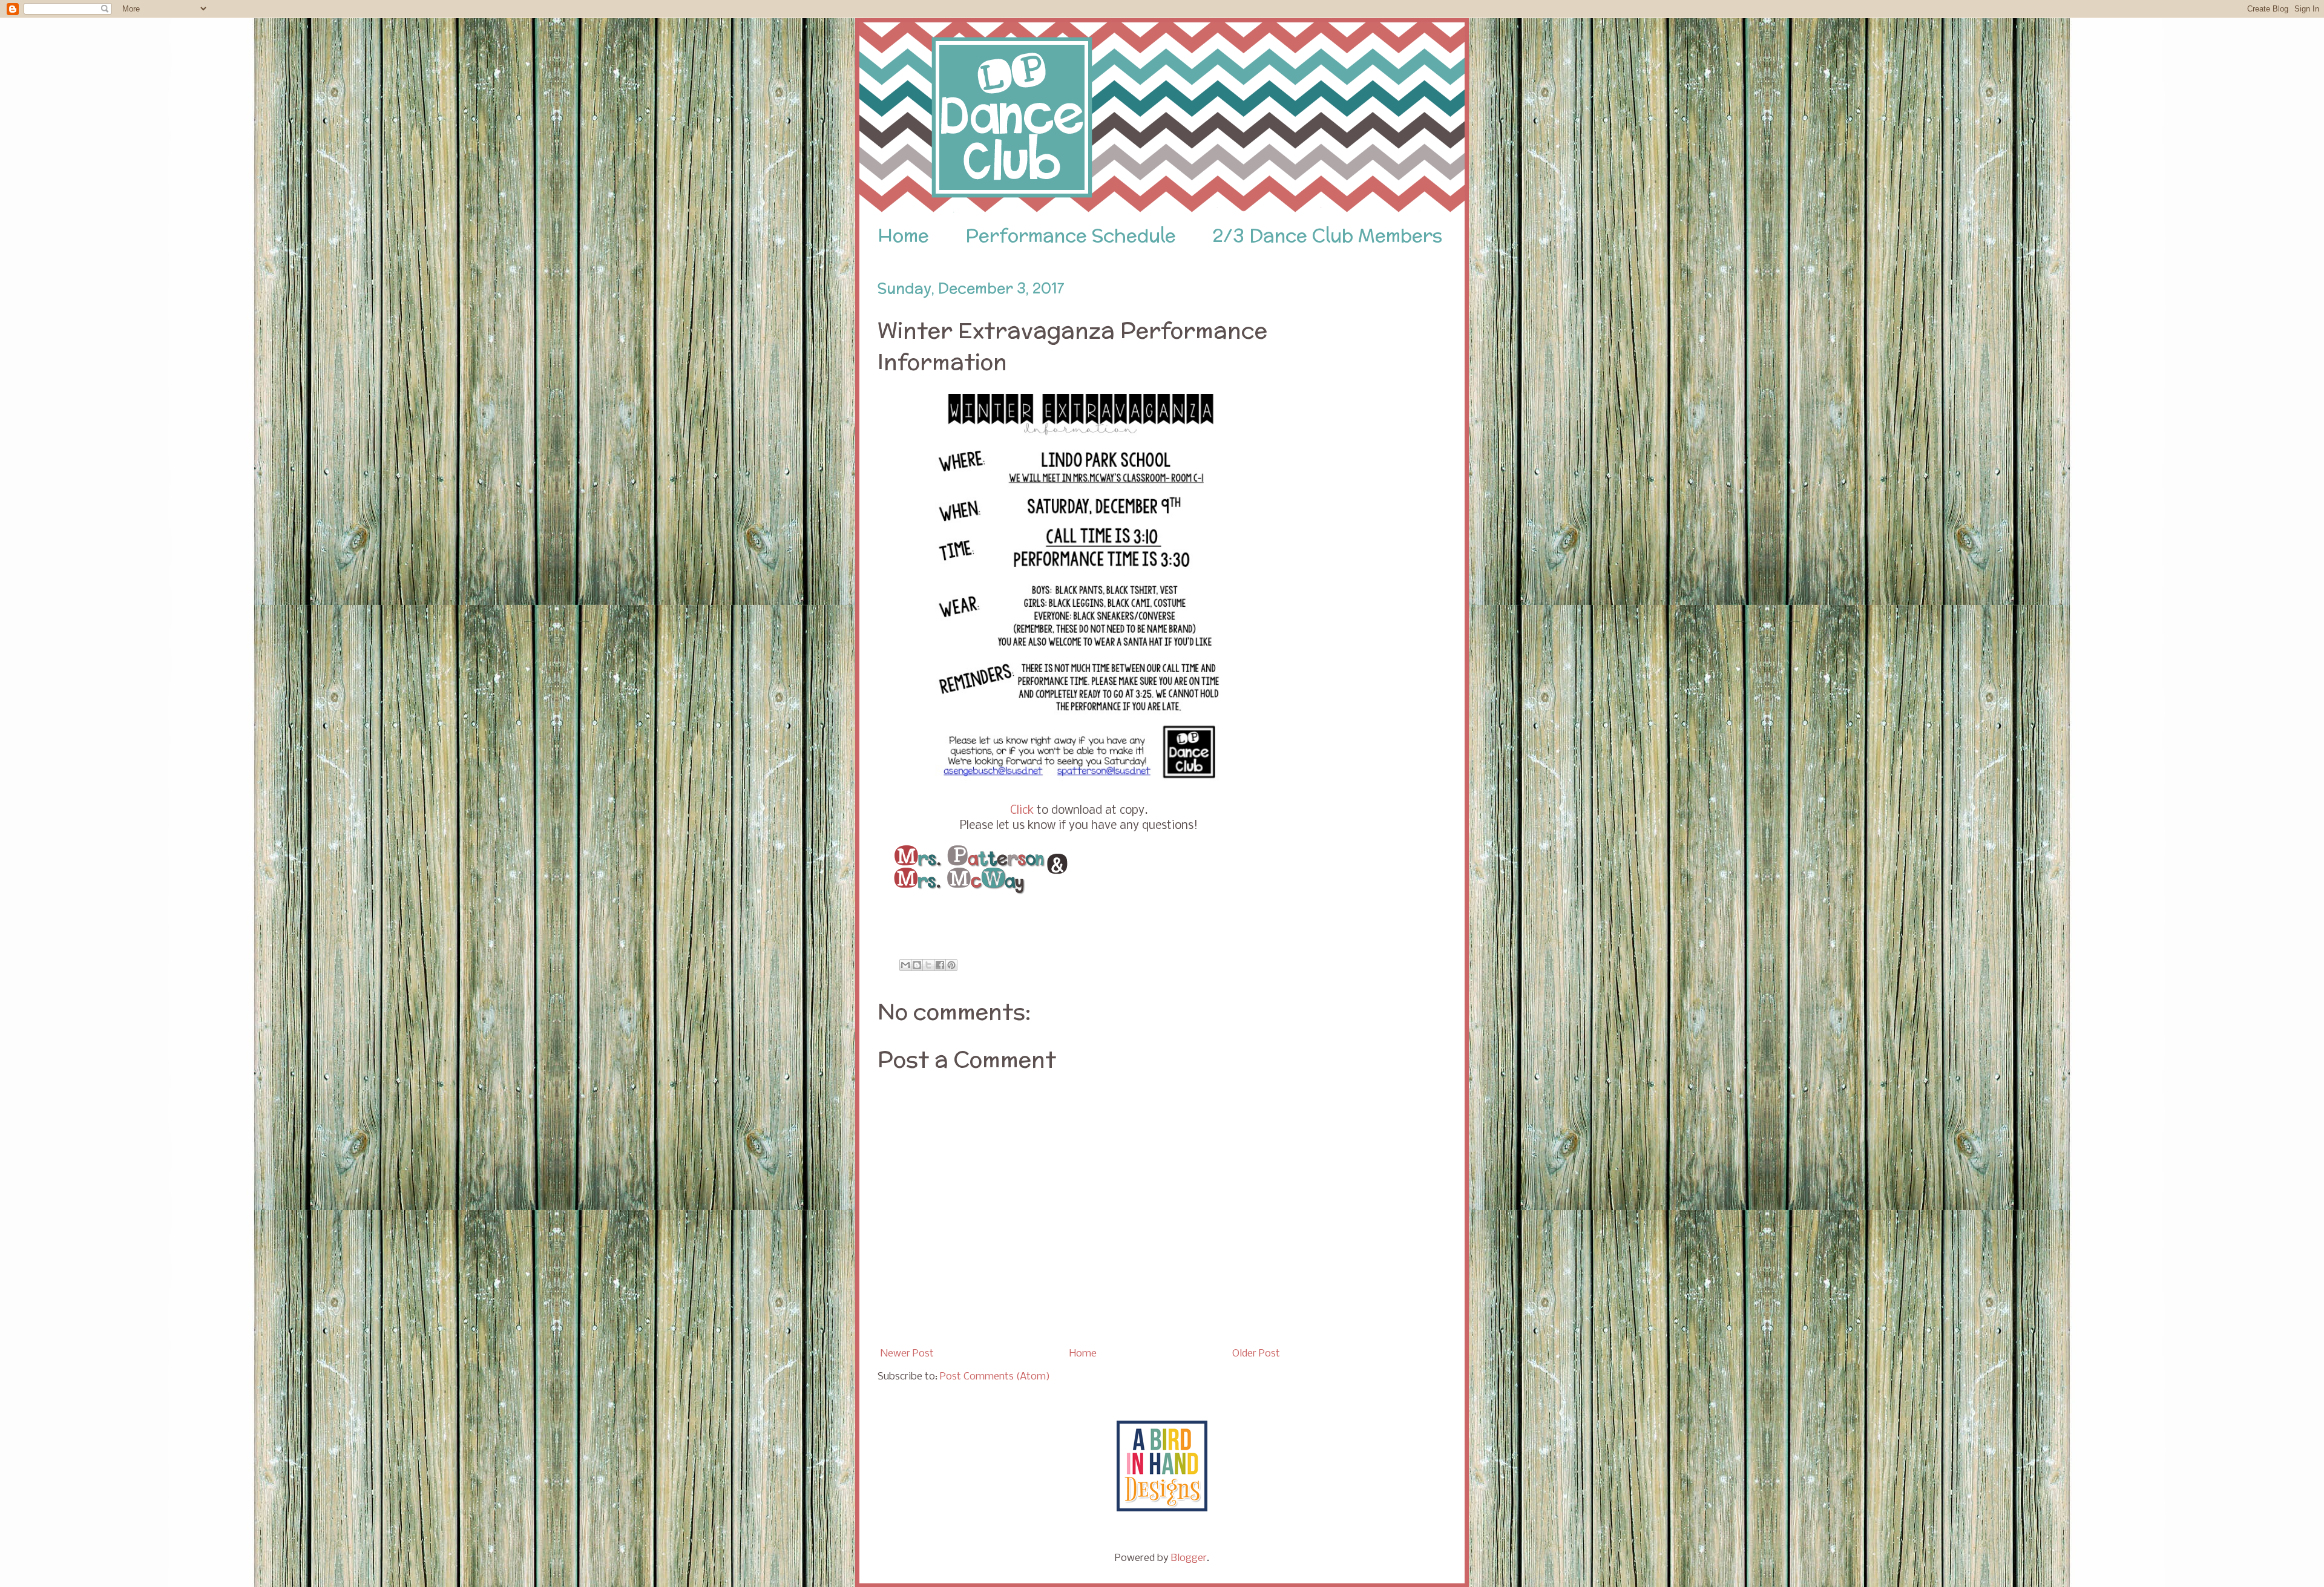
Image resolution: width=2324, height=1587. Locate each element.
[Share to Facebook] (940, 965)
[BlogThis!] (917, 965)
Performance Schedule (1071, 236)
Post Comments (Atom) (995, 1377)
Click (1022, 811)
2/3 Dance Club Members (1327, 236)
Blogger (1189, 1558)
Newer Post (907, 1354)
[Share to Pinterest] (951, 965)
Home (903, 236)
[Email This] (905, 965)
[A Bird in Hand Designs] (1162, 1509)
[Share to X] (928, 965)
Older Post (1256, 1354)
